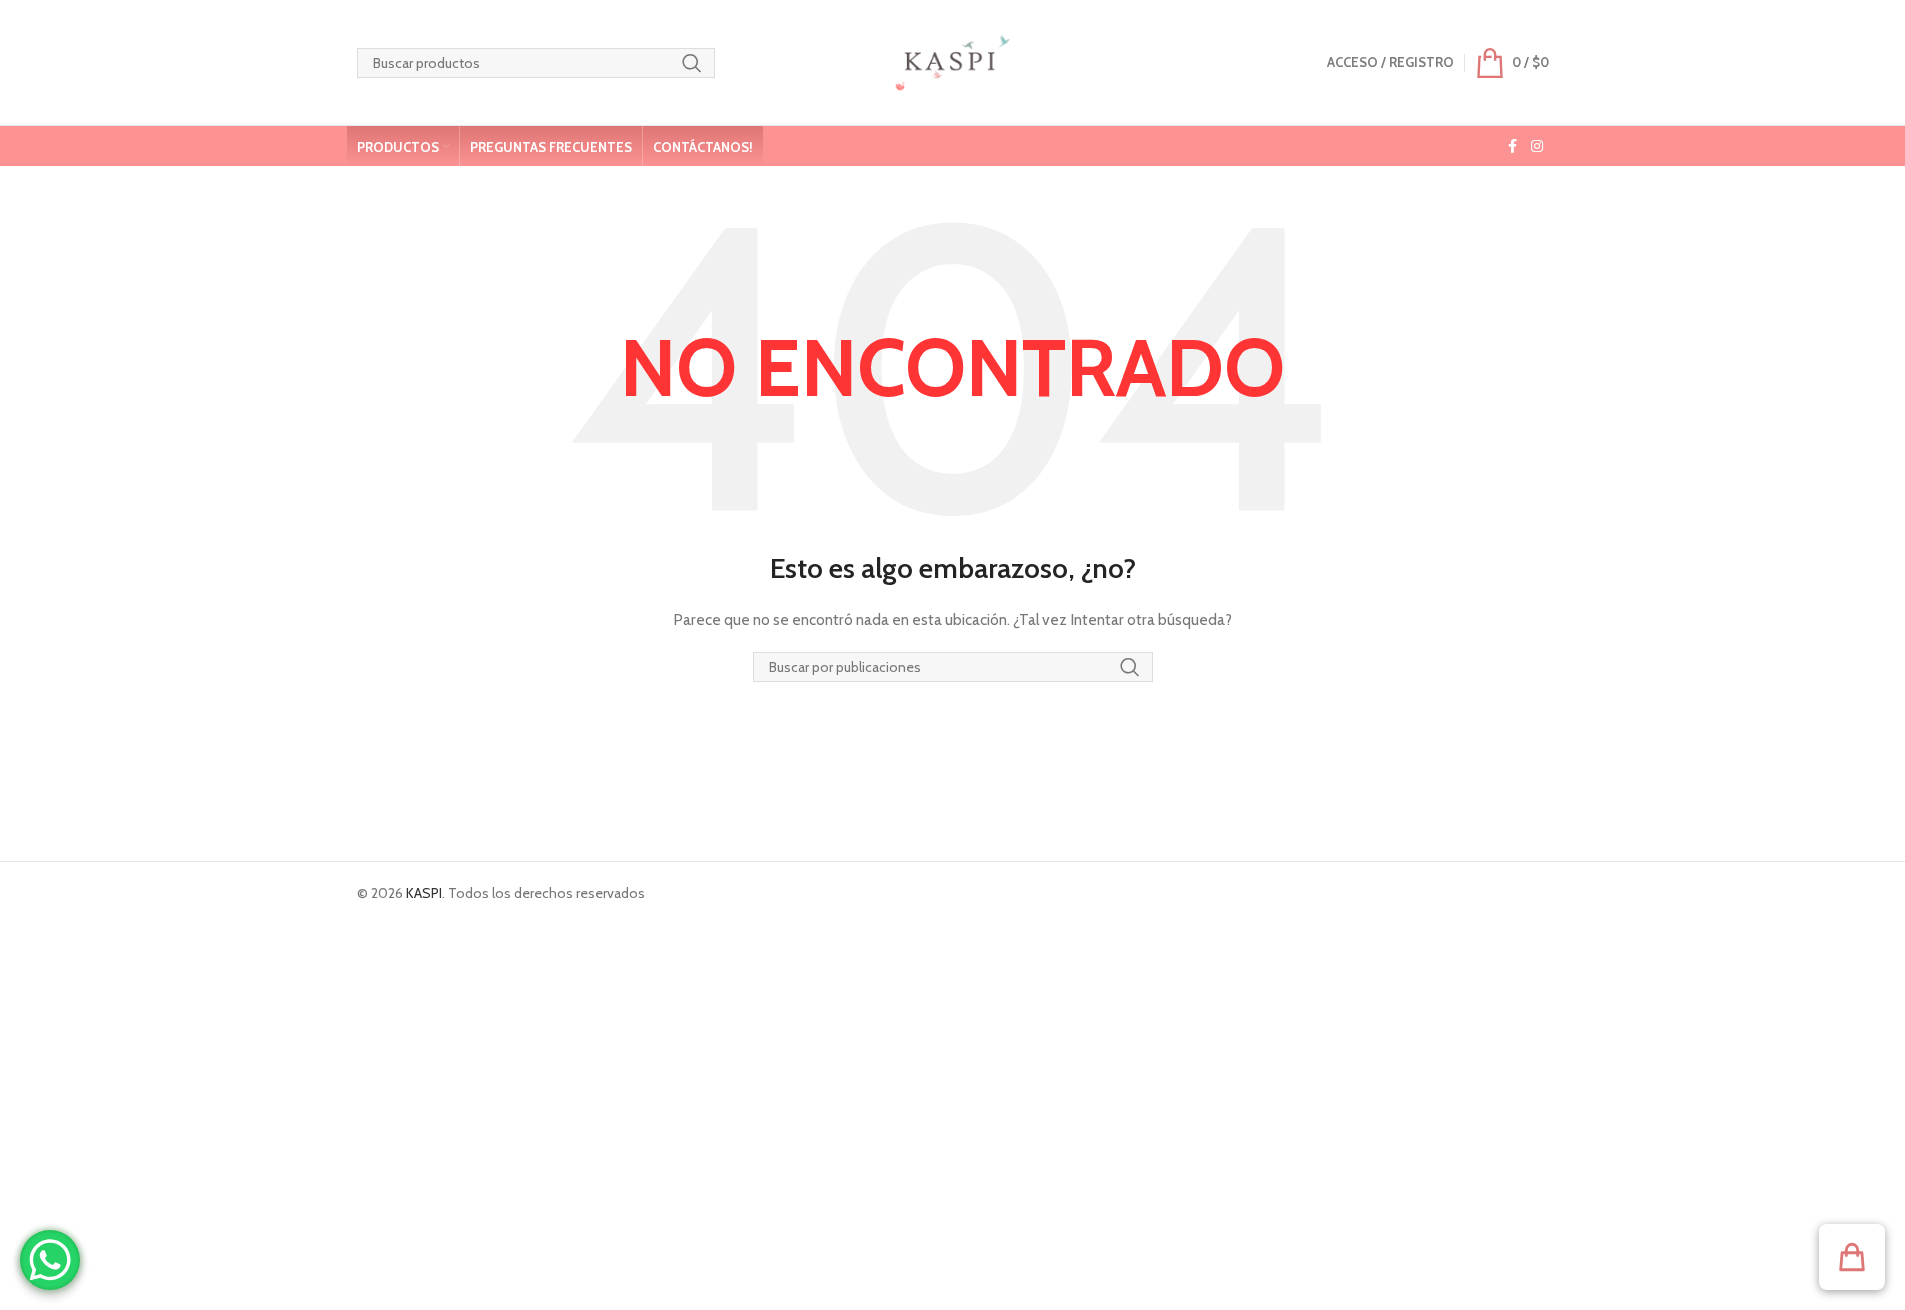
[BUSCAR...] (692, 63)
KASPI (424, 893)
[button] (1852, 1257)
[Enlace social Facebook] (1513, 146)
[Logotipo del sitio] (952, 61)
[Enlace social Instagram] (1537, 146)
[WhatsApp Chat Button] (50, 1260)
